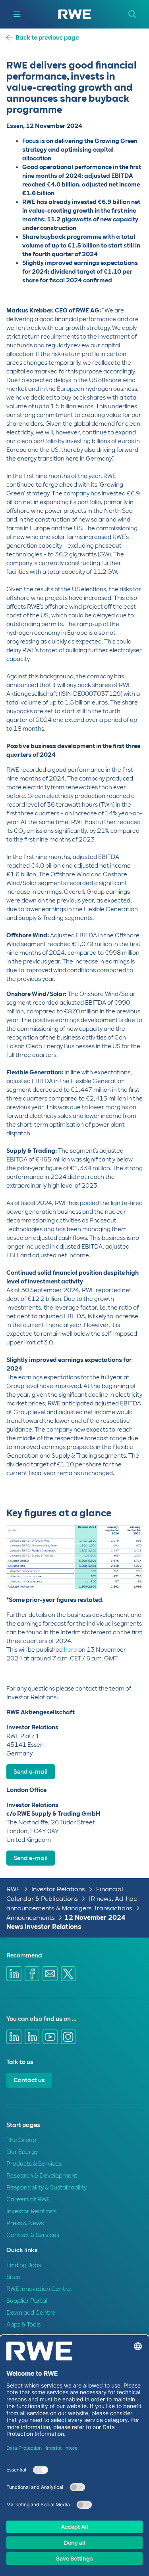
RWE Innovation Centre (39, 2289)
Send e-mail (31, 1772)
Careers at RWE (28, 2199)
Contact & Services (33, 2235)
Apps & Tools (23, 2325)
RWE (13, 1889)
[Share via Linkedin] (14, 1974)
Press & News (25, 2223)
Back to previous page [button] (47, 38)
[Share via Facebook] (32, 1974)
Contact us (29, 2080)
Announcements (31, 1918)
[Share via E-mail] (50, 1974)
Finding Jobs (24, 2265)
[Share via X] (68, 1974)
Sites (13, 2277)
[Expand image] (124, 1570)
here (71, 1650)
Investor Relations (58, 1889)
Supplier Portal (27, 2301)
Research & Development (42, 2176)
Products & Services (34, 2164)
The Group (21, 2140)
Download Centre (31, 2313)
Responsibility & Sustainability (46, 2188)
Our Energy (22, 2152)
